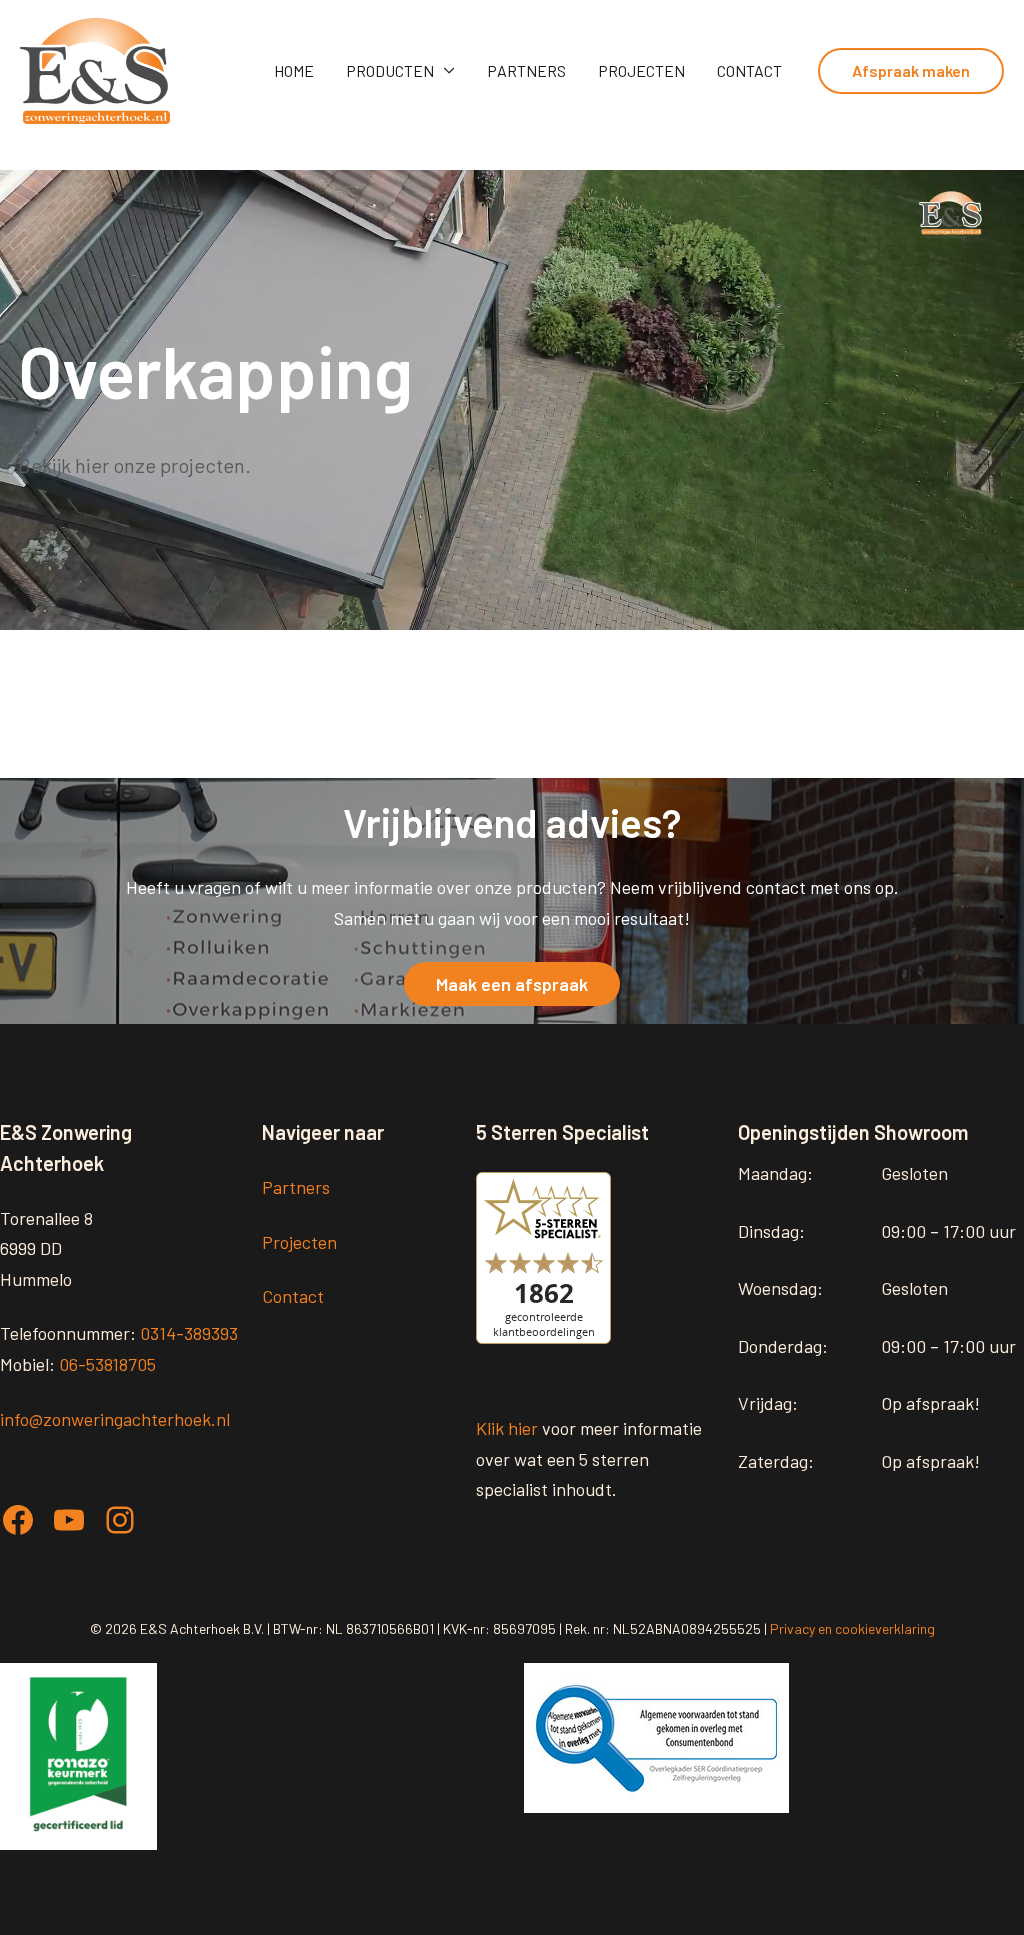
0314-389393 (189, 1333)
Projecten (641, 70)
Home (294, 70)
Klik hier (507, 1428)
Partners (526, 70)
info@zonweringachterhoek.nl (115, 1419)
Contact (749, 70)
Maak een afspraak (512, 984)
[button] (911, 71)
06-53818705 (107, 1364)
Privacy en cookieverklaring (852, 1628)
